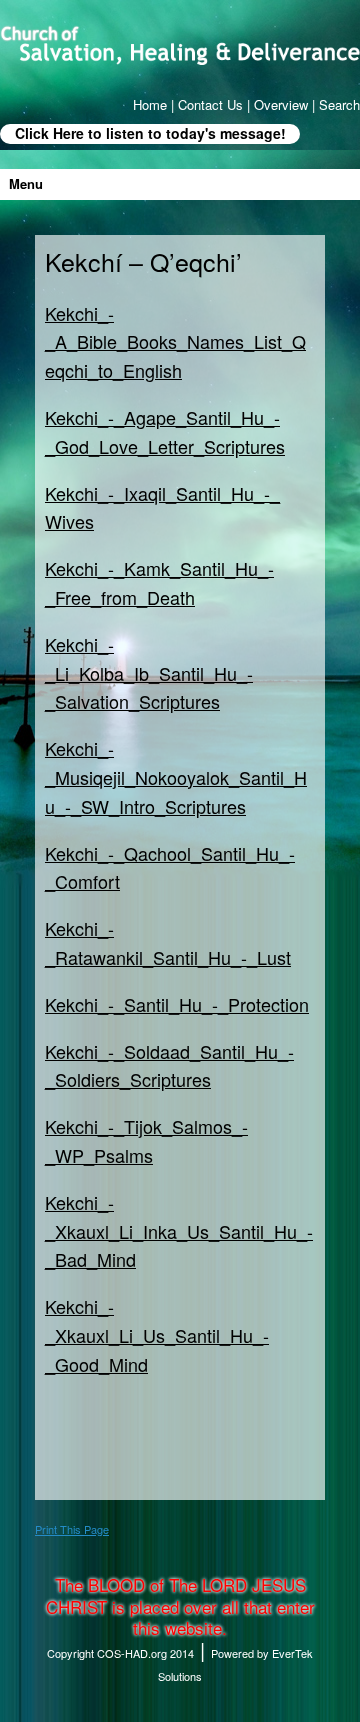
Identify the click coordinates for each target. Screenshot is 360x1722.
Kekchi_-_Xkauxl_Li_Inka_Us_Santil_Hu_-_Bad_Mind (179, 1231)
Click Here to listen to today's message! (150, 133)
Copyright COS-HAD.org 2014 (120, 1653)
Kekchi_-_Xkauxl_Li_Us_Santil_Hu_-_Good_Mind (157, 1335)
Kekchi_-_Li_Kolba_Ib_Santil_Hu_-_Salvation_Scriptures (149, 673)
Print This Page (72, 1529)
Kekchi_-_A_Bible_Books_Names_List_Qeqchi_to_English (175, 342)
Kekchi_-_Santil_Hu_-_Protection (177, 1004)
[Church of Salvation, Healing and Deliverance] (180, 45)
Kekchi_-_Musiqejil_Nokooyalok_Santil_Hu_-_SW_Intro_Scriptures (176, 777)
